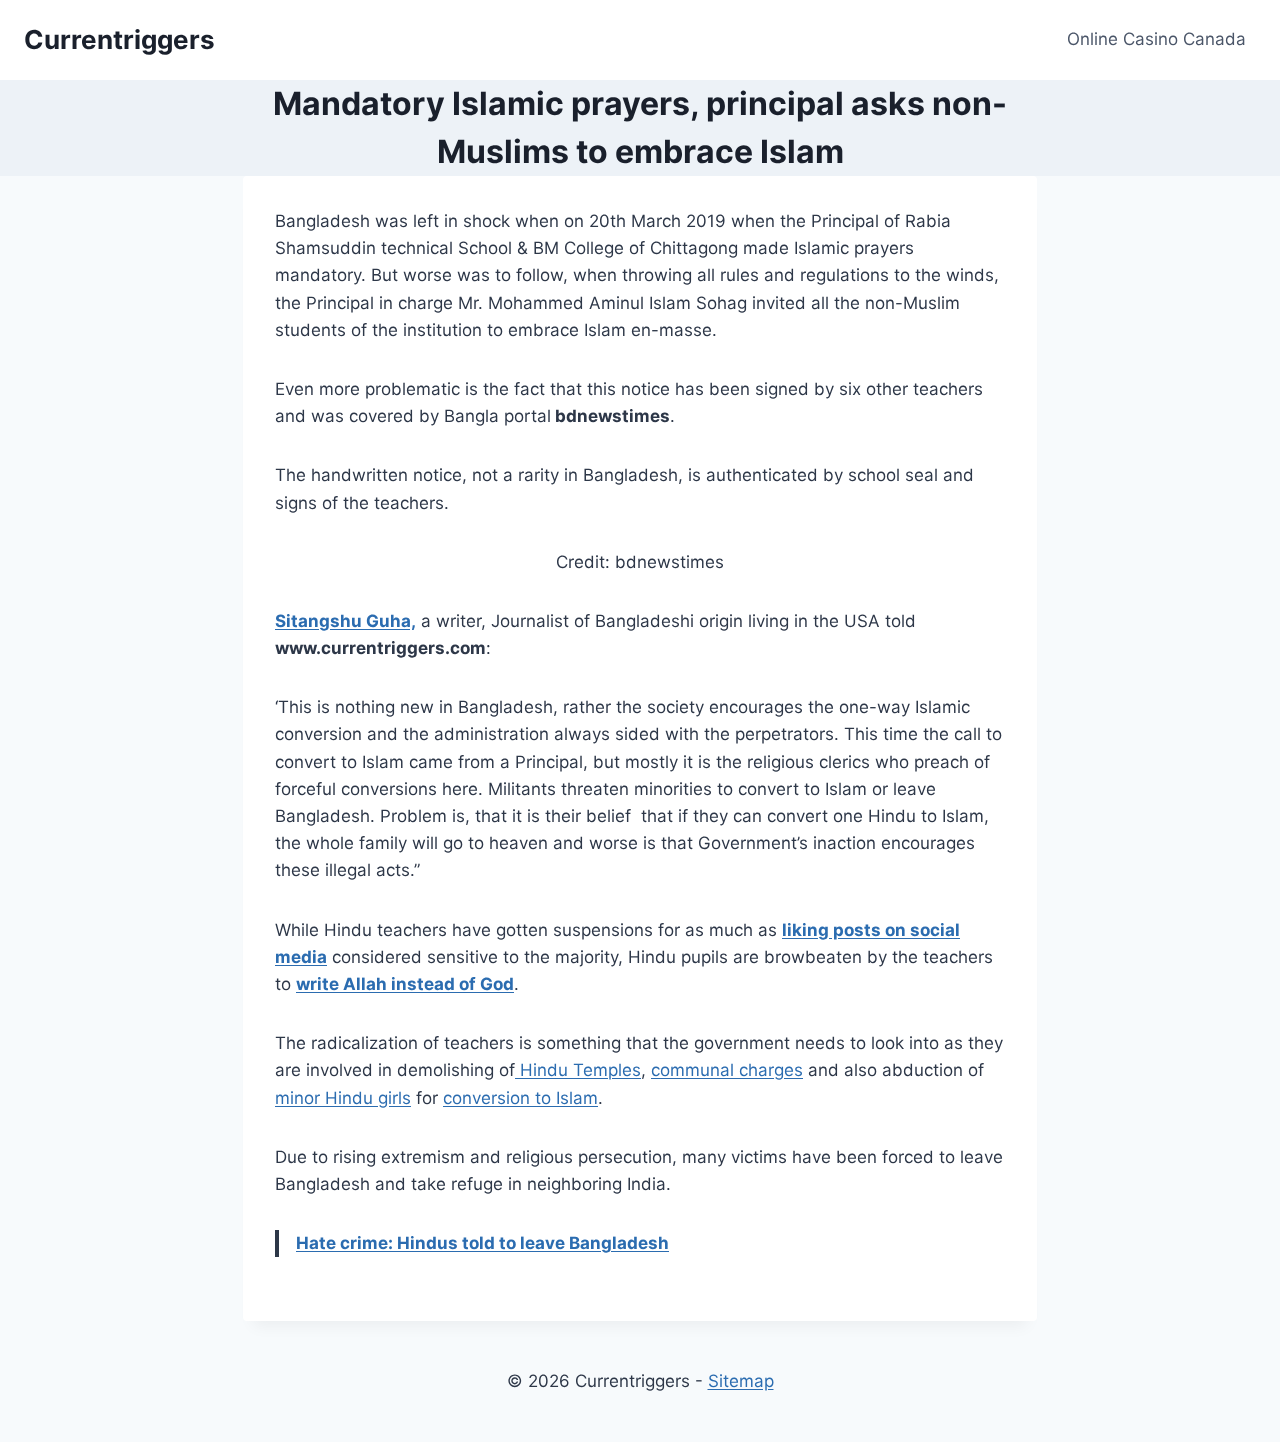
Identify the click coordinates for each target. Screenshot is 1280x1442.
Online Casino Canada (1156, 39)
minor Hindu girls (343, 1098)
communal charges (727, 1070)
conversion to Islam (520, 1098)
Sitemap (741, 1381)
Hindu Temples (578, 1070)
